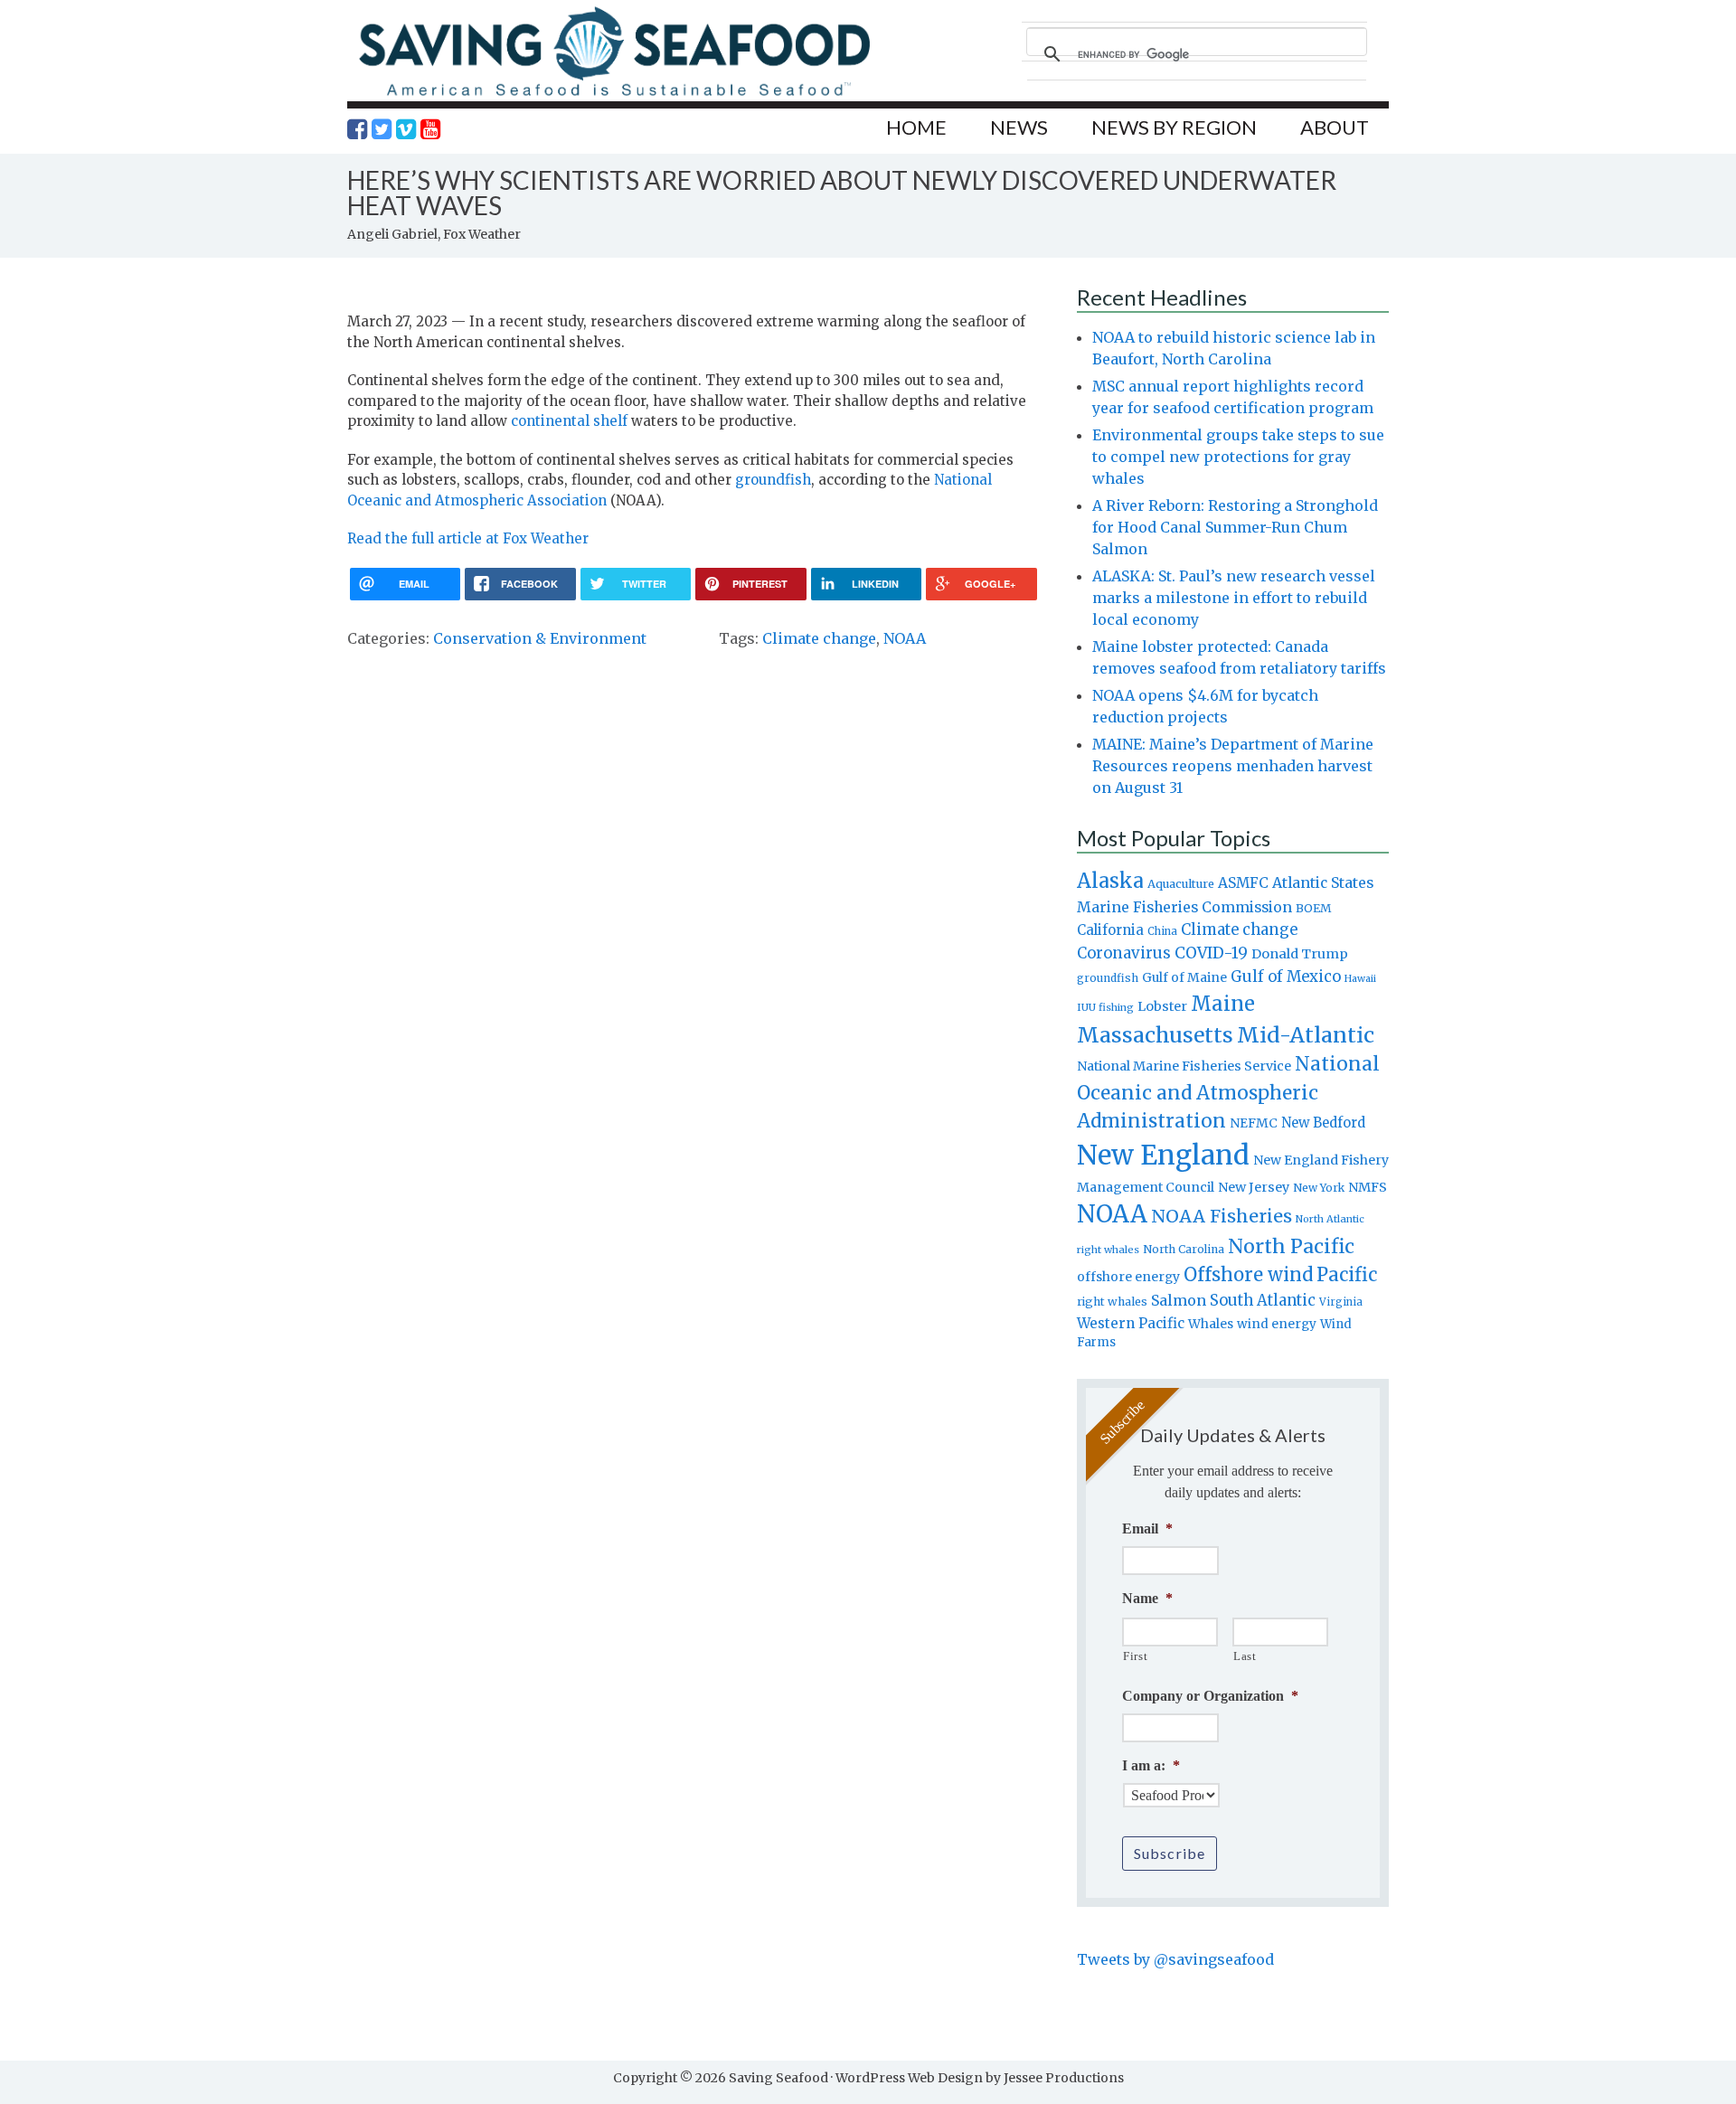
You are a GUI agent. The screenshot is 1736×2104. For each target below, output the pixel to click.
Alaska (1110, 881)
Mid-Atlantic (1306, 1035)
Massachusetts (1155, 1035)
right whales (1112, 1302)
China (1162, 931)
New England (1163, 1155)
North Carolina (1184, 1249)
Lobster (1162, 1006)
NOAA (905, 638)
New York (1319, 1188)
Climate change (819, 638)
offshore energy (1128, 1277)
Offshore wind (1248, 1275)
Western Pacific (1131, 1323)
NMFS (1368, 1187)
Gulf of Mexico (1286, 977)
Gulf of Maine (1184, 977)
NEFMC (1254, 1123)
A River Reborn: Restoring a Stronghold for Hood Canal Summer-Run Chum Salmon (1235, 527)
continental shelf (569, 421)
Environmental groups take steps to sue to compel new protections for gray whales (1238, 457)
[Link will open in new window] (357, 129)
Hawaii (1360, 979)
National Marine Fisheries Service (1184, 1066)
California (1110, 930)
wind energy (1277, 1324)
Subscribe (1170, 1853)
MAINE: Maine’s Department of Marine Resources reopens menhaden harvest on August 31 (1233, 766)
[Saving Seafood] (614, 95)
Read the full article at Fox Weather (468, 538)
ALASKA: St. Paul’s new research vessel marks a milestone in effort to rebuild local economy (1234, 598)
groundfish (773, 480)
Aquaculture (1181, 883)
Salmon (1179, 1300)
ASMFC (1243, 883)
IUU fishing (1105, 1007)
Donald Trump (1300, 954)
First (1135, 1656)
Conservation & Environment (540, 638)
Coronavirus (1124, 953)
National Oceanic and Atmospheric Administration (1228, 1092)
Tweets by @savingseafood (1175, 1959)
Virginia (1341, 1302)
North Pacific (1291, 1246)
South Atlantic (1263, 1300)
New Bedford (1323, 1123)
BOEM (1314, 908)
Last (1245, 1656)
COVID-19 (1211, 953)
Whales (1211, 1324)
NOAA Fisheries (1222, 1216)
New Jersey (1254, 1187)
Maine (1223, 1004)
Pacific (1347, 1275)
